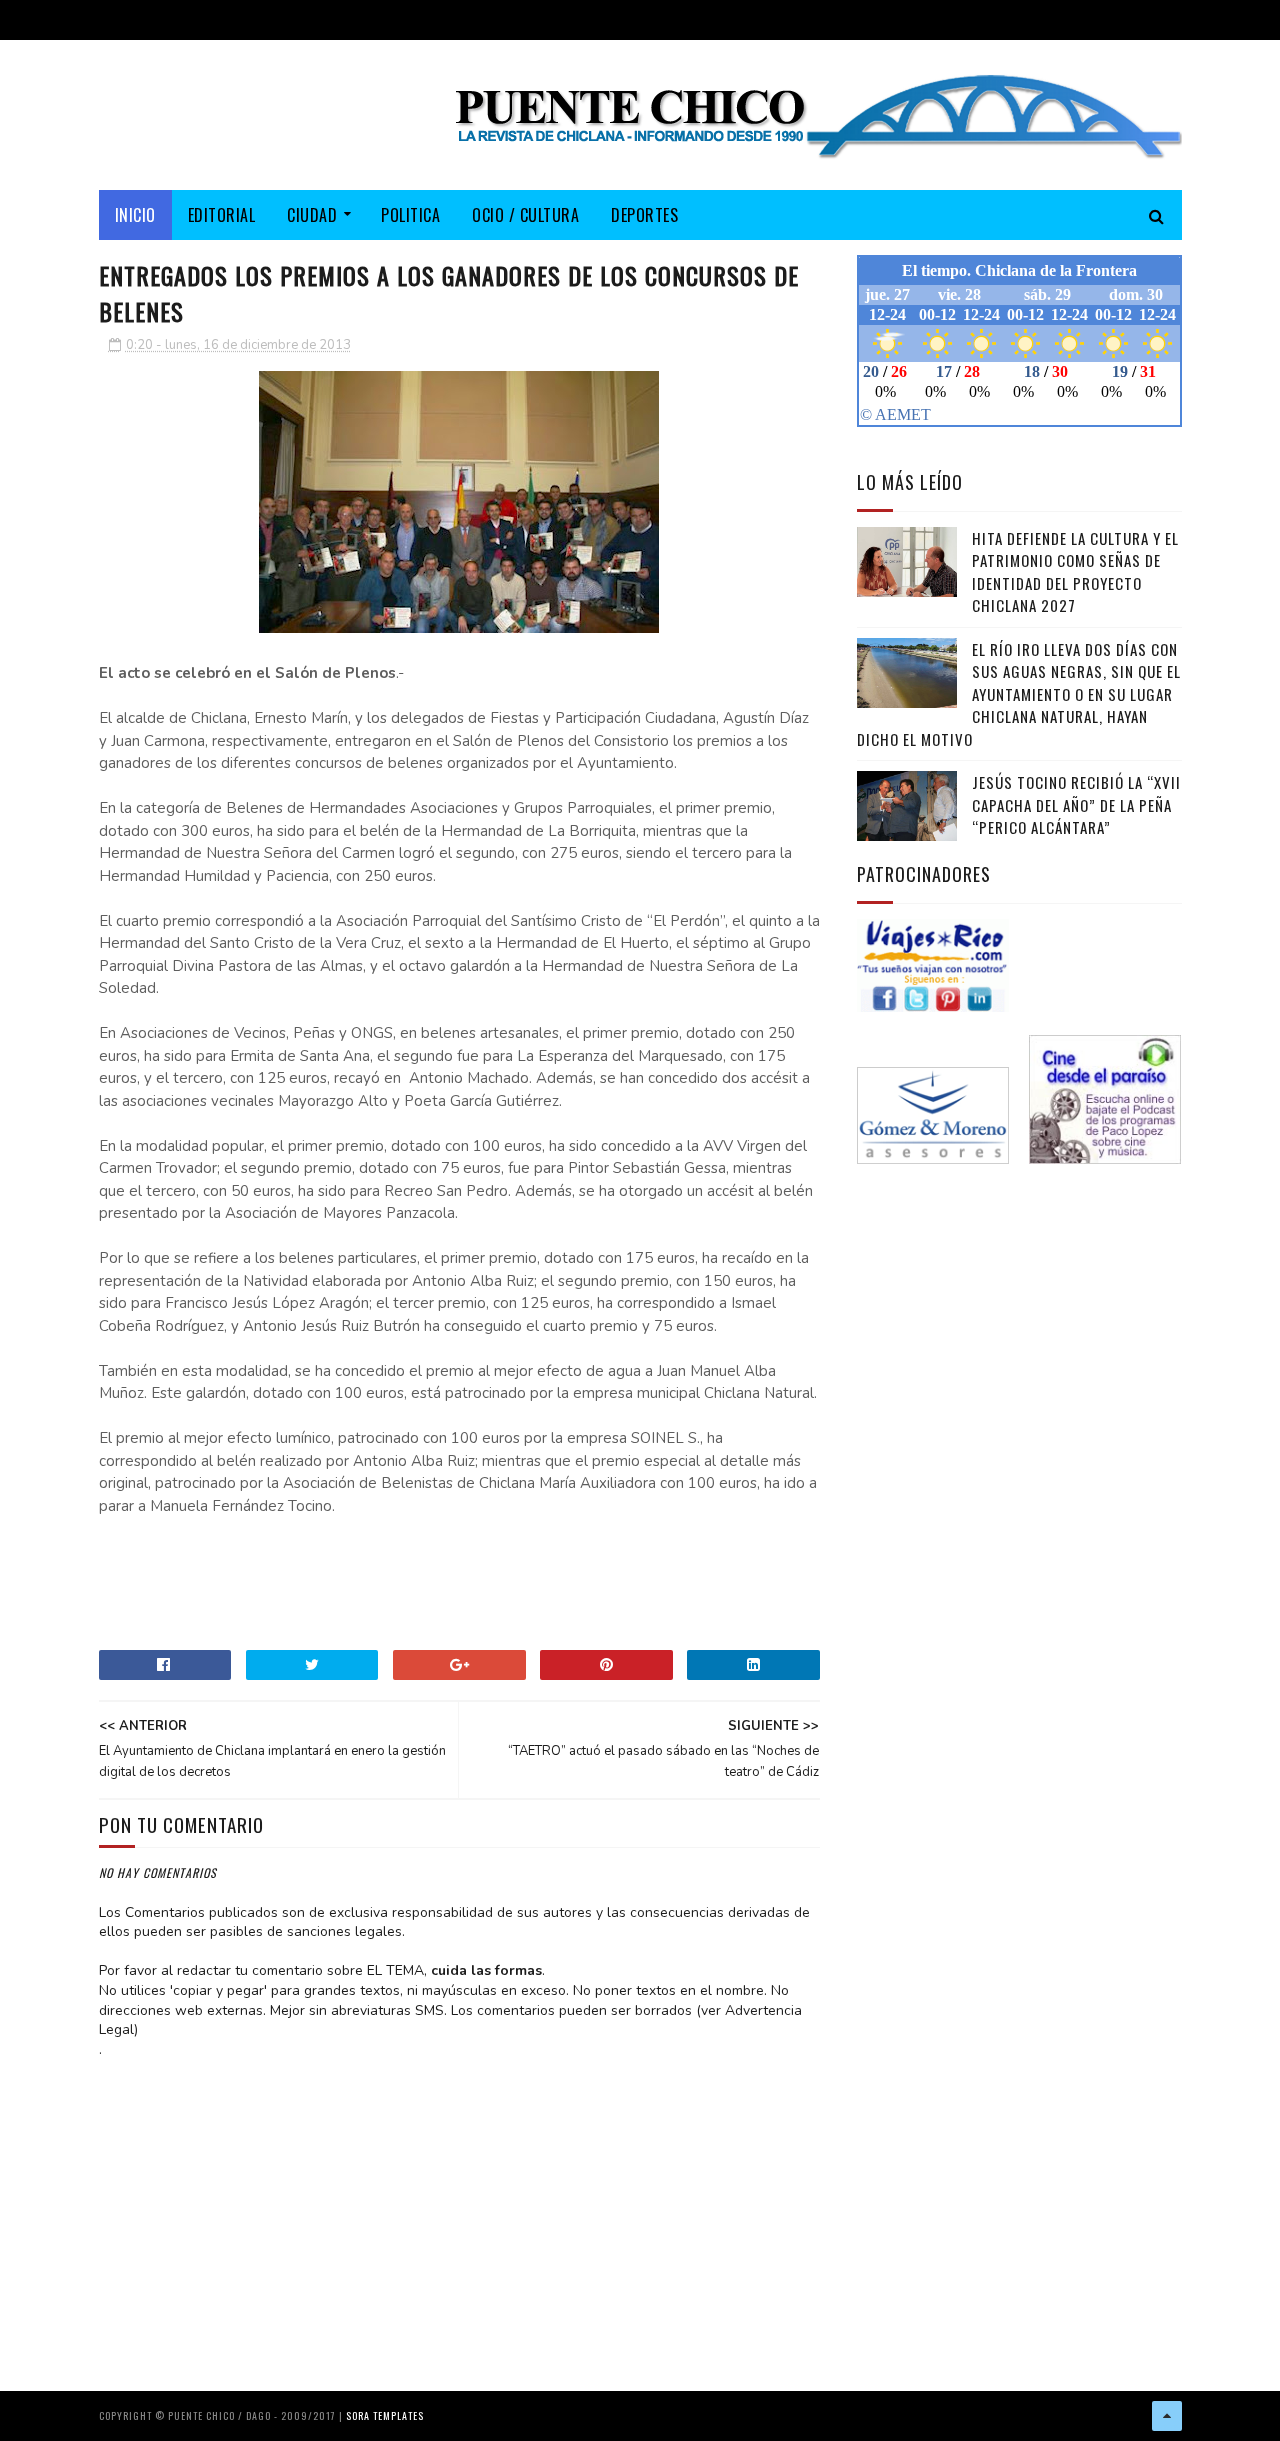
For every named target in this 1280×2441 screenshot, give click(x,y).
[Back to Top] (1167, 2416)
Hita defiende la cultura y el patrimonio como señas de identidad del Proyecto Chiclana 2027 (1075, 572)
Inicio (135, 215)
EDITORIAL (222, 215)
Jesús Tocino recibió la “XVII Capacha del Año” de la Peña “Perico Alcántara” (1076, 804)
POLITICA (410, 215)
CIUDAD (312, 215)
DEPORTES (644, 215)
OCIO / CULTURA (525, 215)
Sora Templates (385, 2415)
